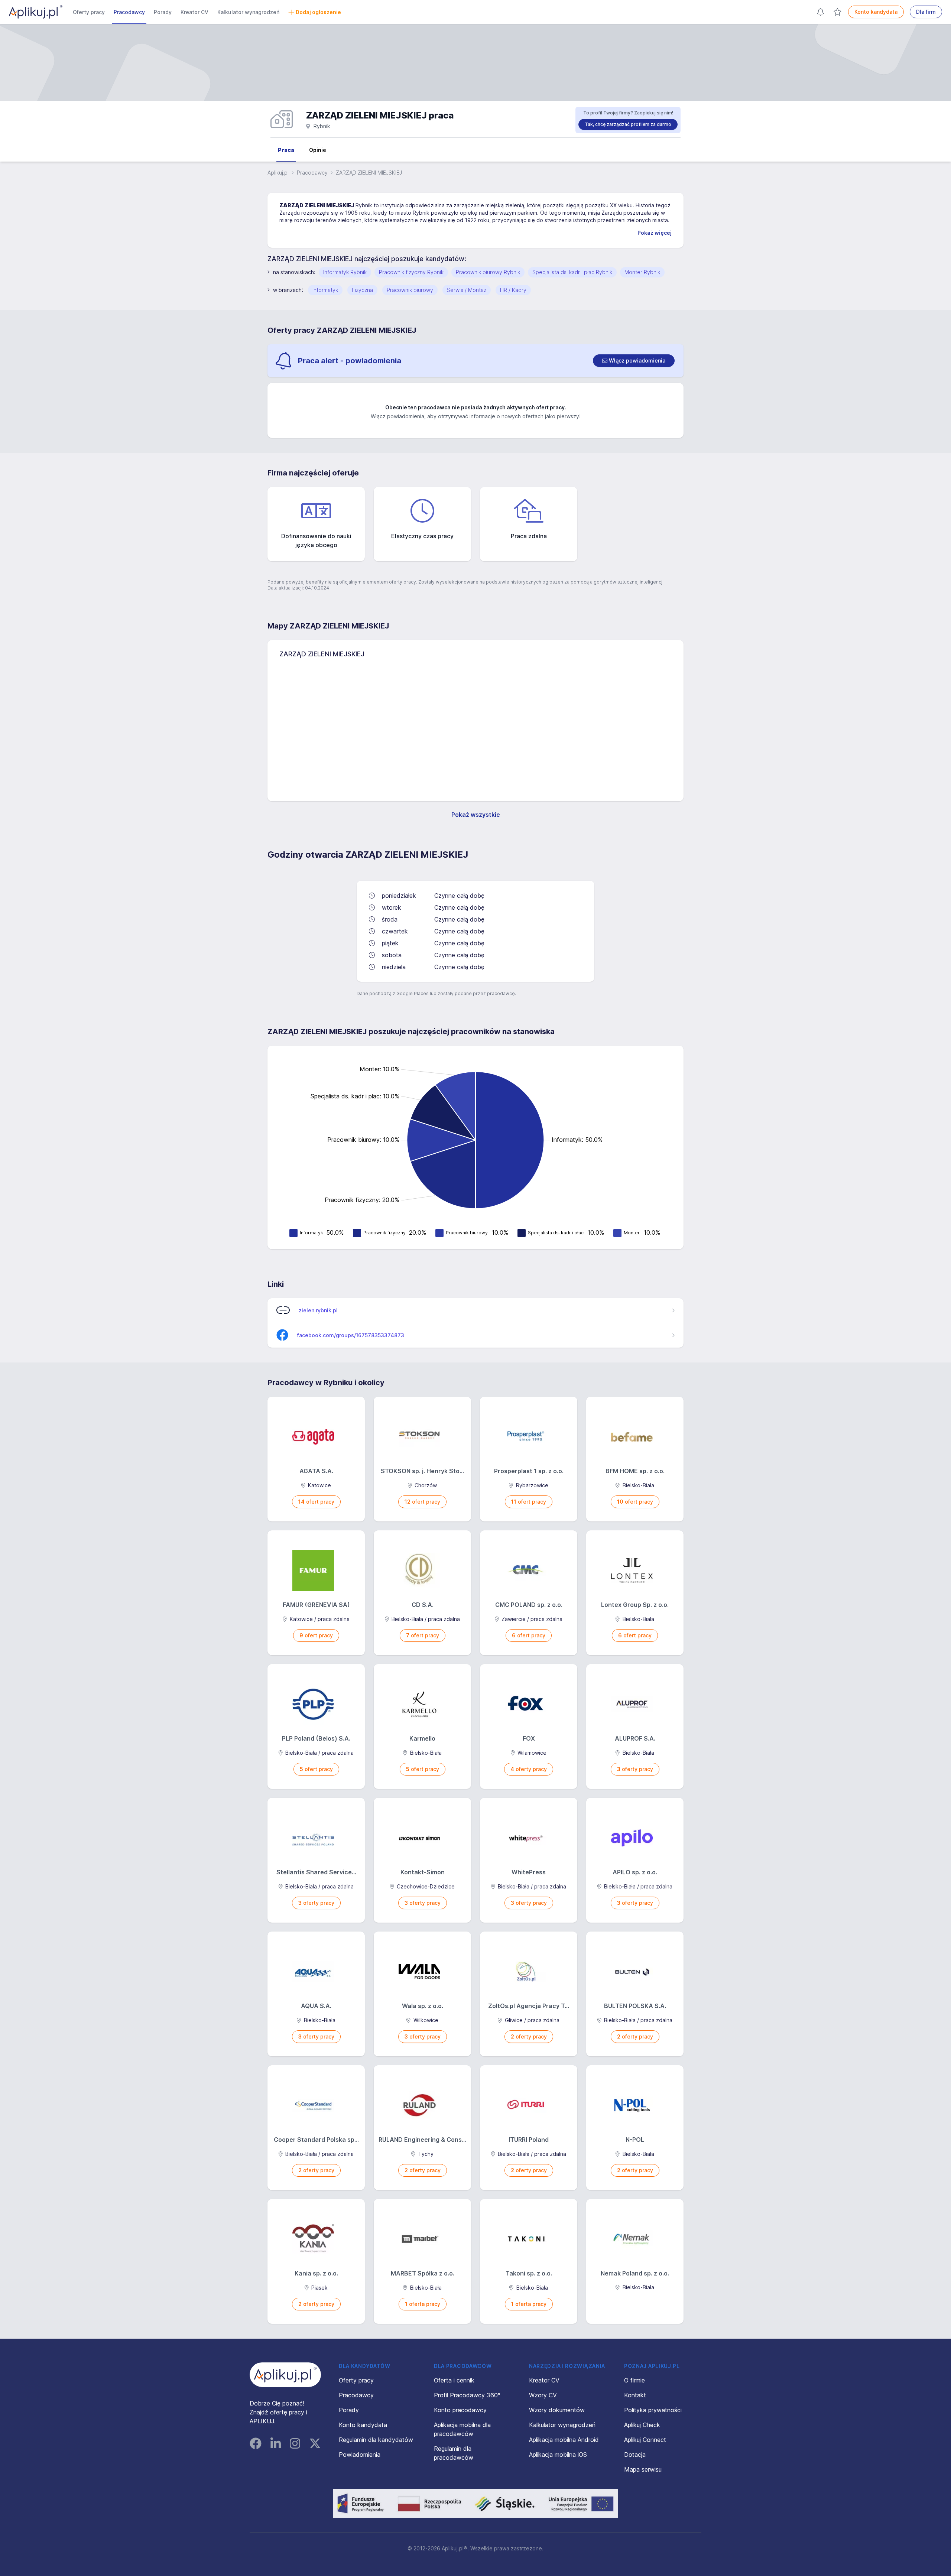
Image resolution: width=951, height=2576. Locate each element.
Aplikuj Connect (645, 2440)
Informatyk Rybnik (345, 272)
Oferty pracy (89, 12)
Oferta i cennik (454, 2380)
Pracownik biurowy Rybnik (488, 272)
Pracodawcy (129, 12)
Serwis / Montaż (467, 290)
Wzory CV (543, 2395)
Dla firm (926, 12)
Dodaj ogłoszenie (318, 12)
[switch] (634, 361)
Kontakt (635, 2395)
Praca (286, 150)
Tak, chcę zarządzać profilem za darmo (628, 124)
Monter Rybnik (642, 272)
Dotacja (635, 2455)
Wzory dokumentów (557, 2410)
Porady (163, 12)
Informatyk (325, 290)
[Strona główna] (36, 12)
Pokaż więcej (655, 233)
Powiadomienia (360, 2455)
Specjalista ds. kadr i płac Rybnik (572, 272)
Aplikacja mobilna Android (564, 2440)
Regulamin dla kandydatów (376, 2440)
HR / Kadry (513, 290)
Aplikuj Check (642, 2425)
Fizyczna (362, 290)
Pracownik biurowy (410, 290)
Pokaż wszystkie (476, 815)
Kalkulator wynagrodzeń (248, 12)
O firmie (634, 2380)
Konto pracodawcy (460, 2410)
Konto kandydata (876, 12)
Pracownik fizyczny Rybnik (411, 272)
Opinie (318, 150)
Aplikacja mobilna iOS (558, 2455)
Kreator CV (194, 12)
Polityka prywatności (653, 2410)
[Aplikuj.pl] (285, 2375)
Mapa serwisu (643, 2469)
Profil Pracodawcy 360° (467, 2395)
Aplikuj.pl (278, 173)
